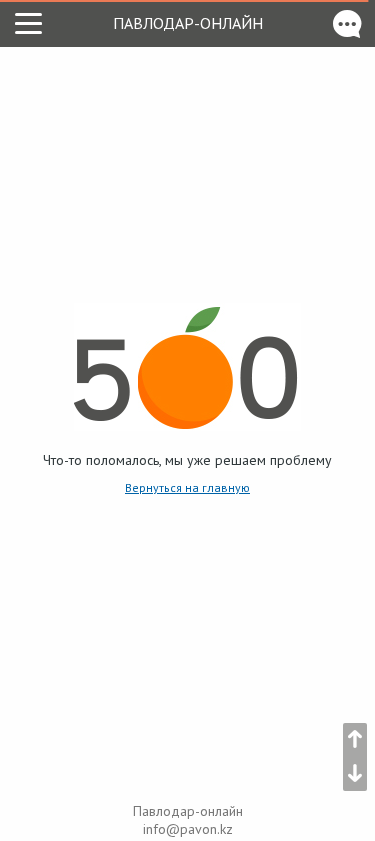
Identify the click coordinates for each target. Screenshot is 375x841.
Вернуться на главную (187, 487)
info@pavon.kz (188, 829)
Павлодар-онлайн (188, 23)
